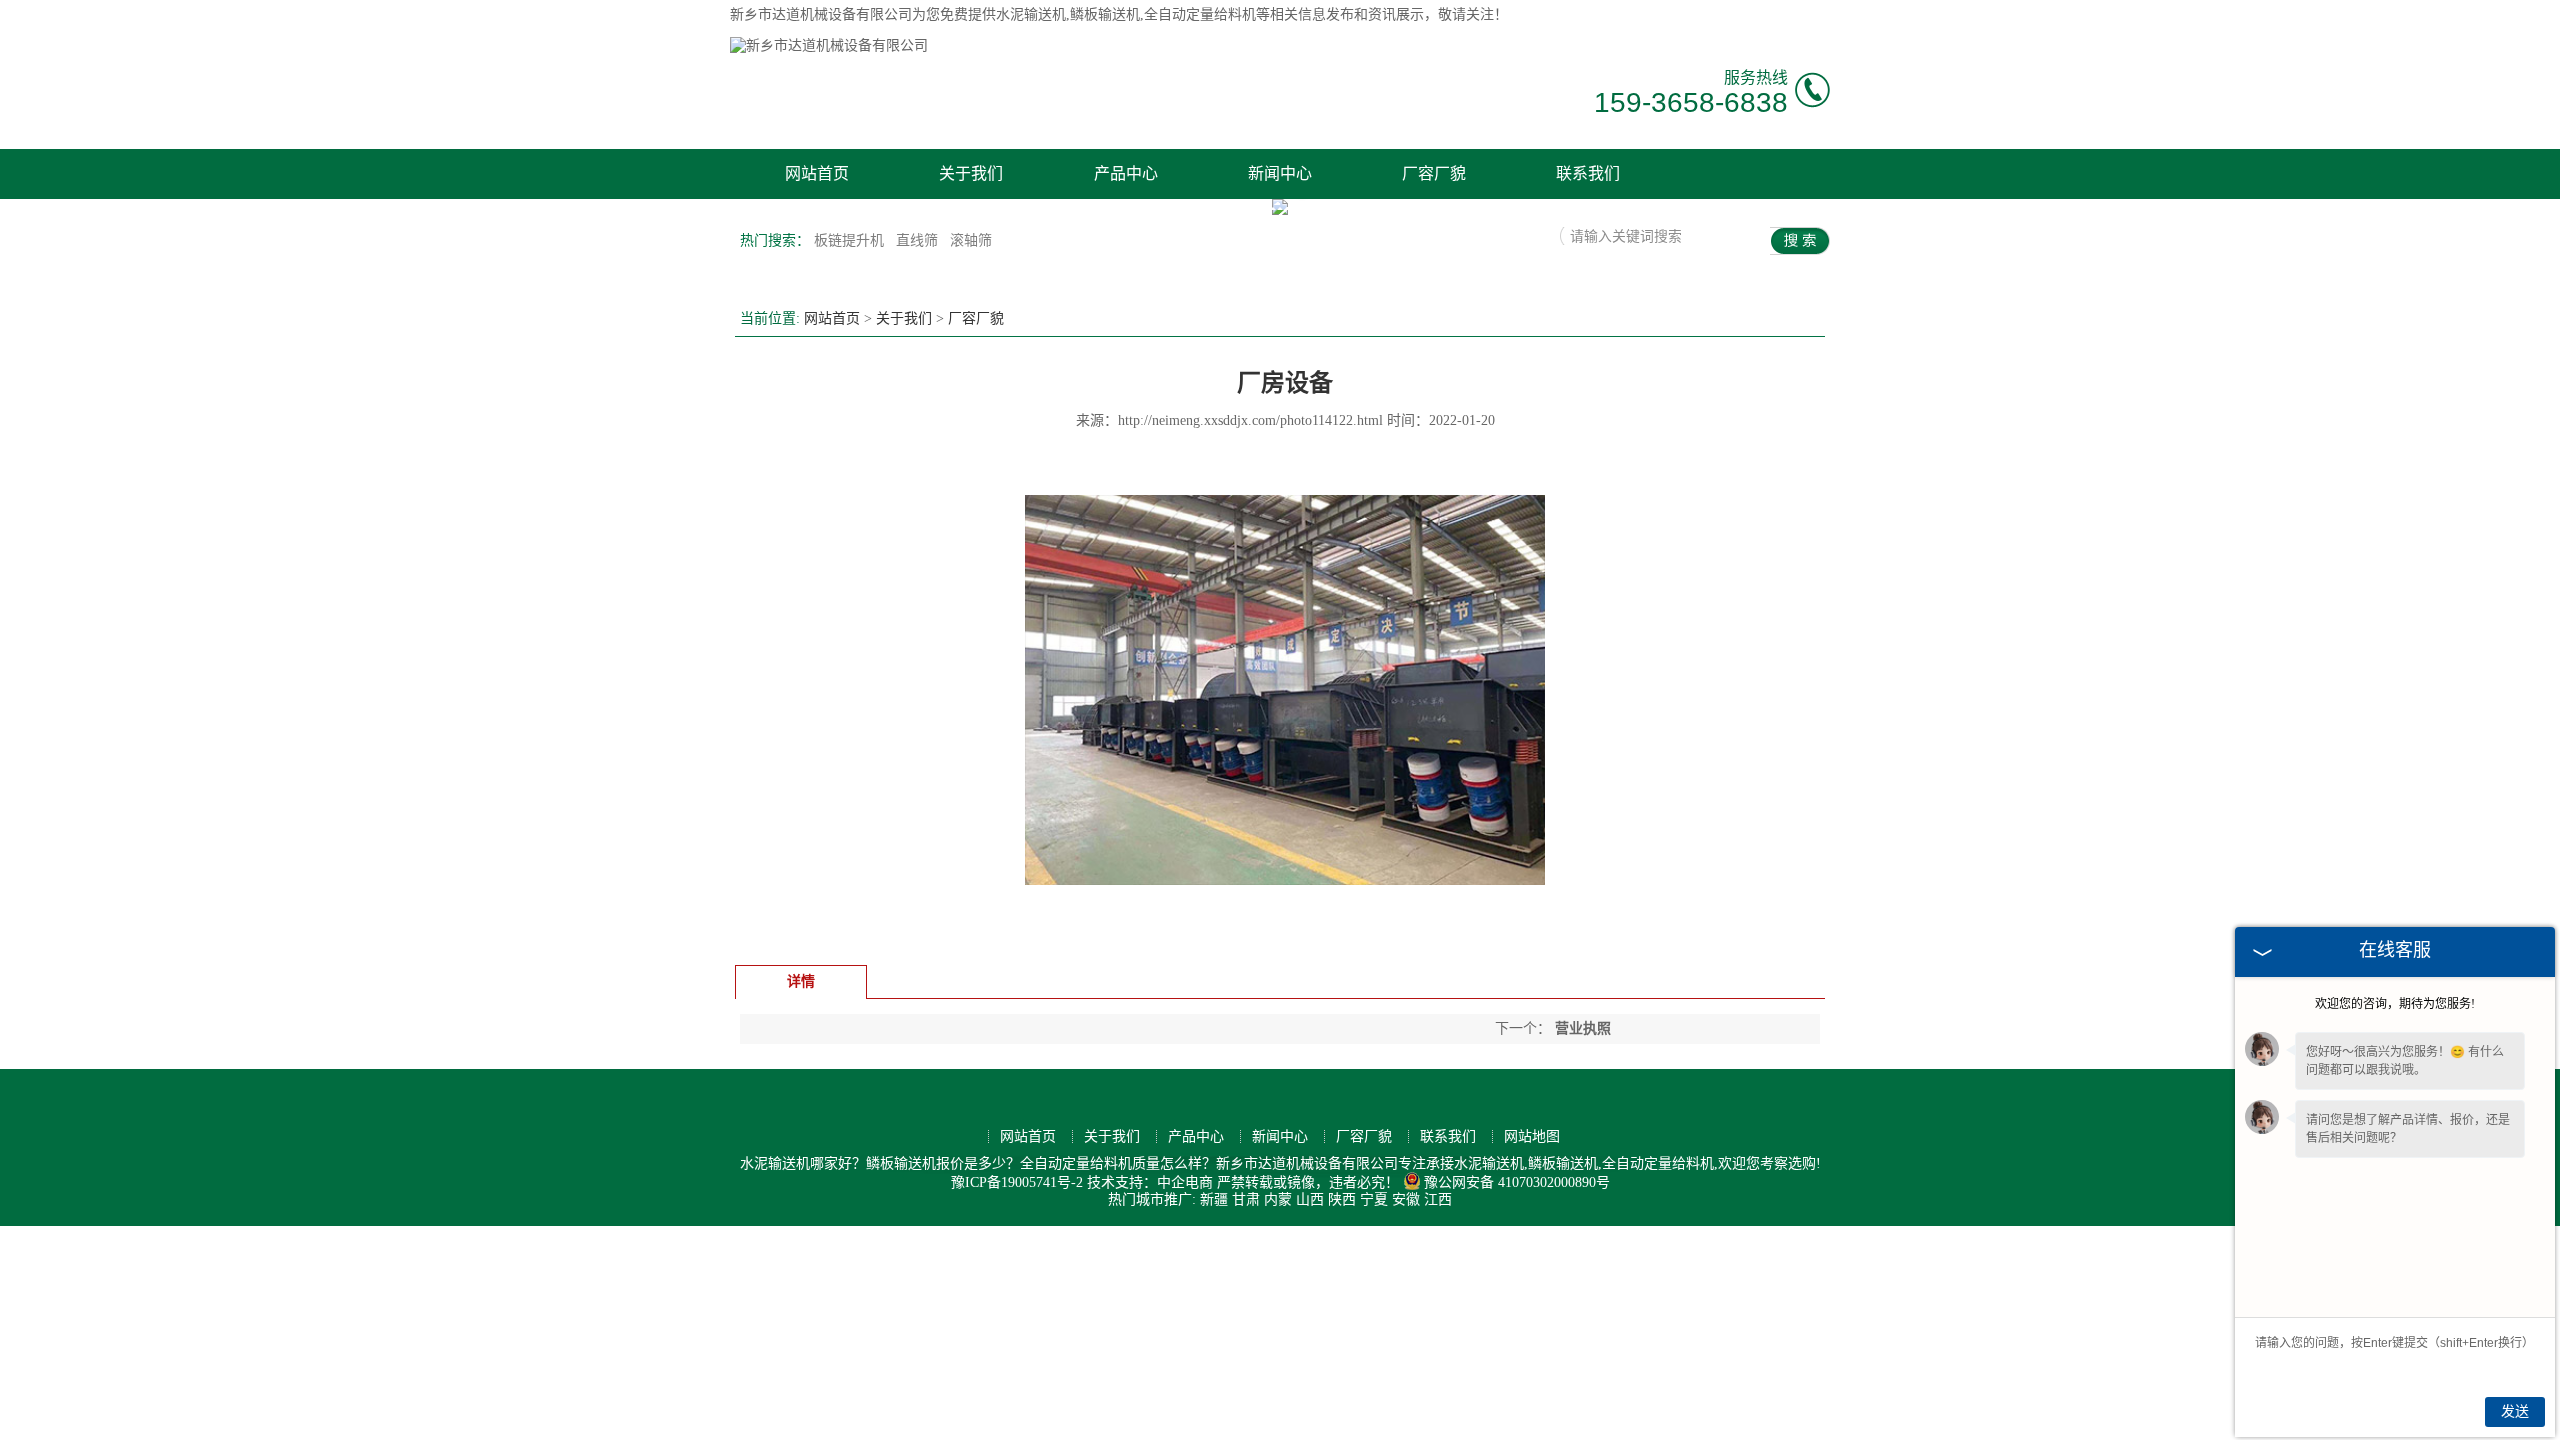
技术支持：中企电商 (1150, 1182)
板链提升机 (851, 240)
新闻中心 (1280, 173)
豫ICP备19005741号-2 (1017, 1182)
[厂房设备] (1285, 945)
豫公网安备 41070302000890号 (1517, 1182)
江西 (1438, 1199)
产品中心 (1126, 173)
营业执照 (1581, 1028)
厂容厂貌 (1434, 173)
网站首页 (817, 173)
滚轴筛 (971, 240)
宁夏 (1374, 1199)
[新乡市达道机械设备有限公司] (829, 45)
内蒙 (1278, 1199)
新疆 (1214, 1199)
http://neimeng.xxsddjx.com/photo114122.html (1250, 420)
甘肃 (1246, 1199)
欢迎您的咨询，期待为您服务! (2395, 1004)
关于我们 (971, 173)
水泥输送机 (1031, 14)
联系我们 (1588, 173)
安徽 (1406, 1199)
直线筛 (919, 240)
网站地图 (1532, 1136)
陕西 (1342, 1199)
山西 (1310, 1199)
